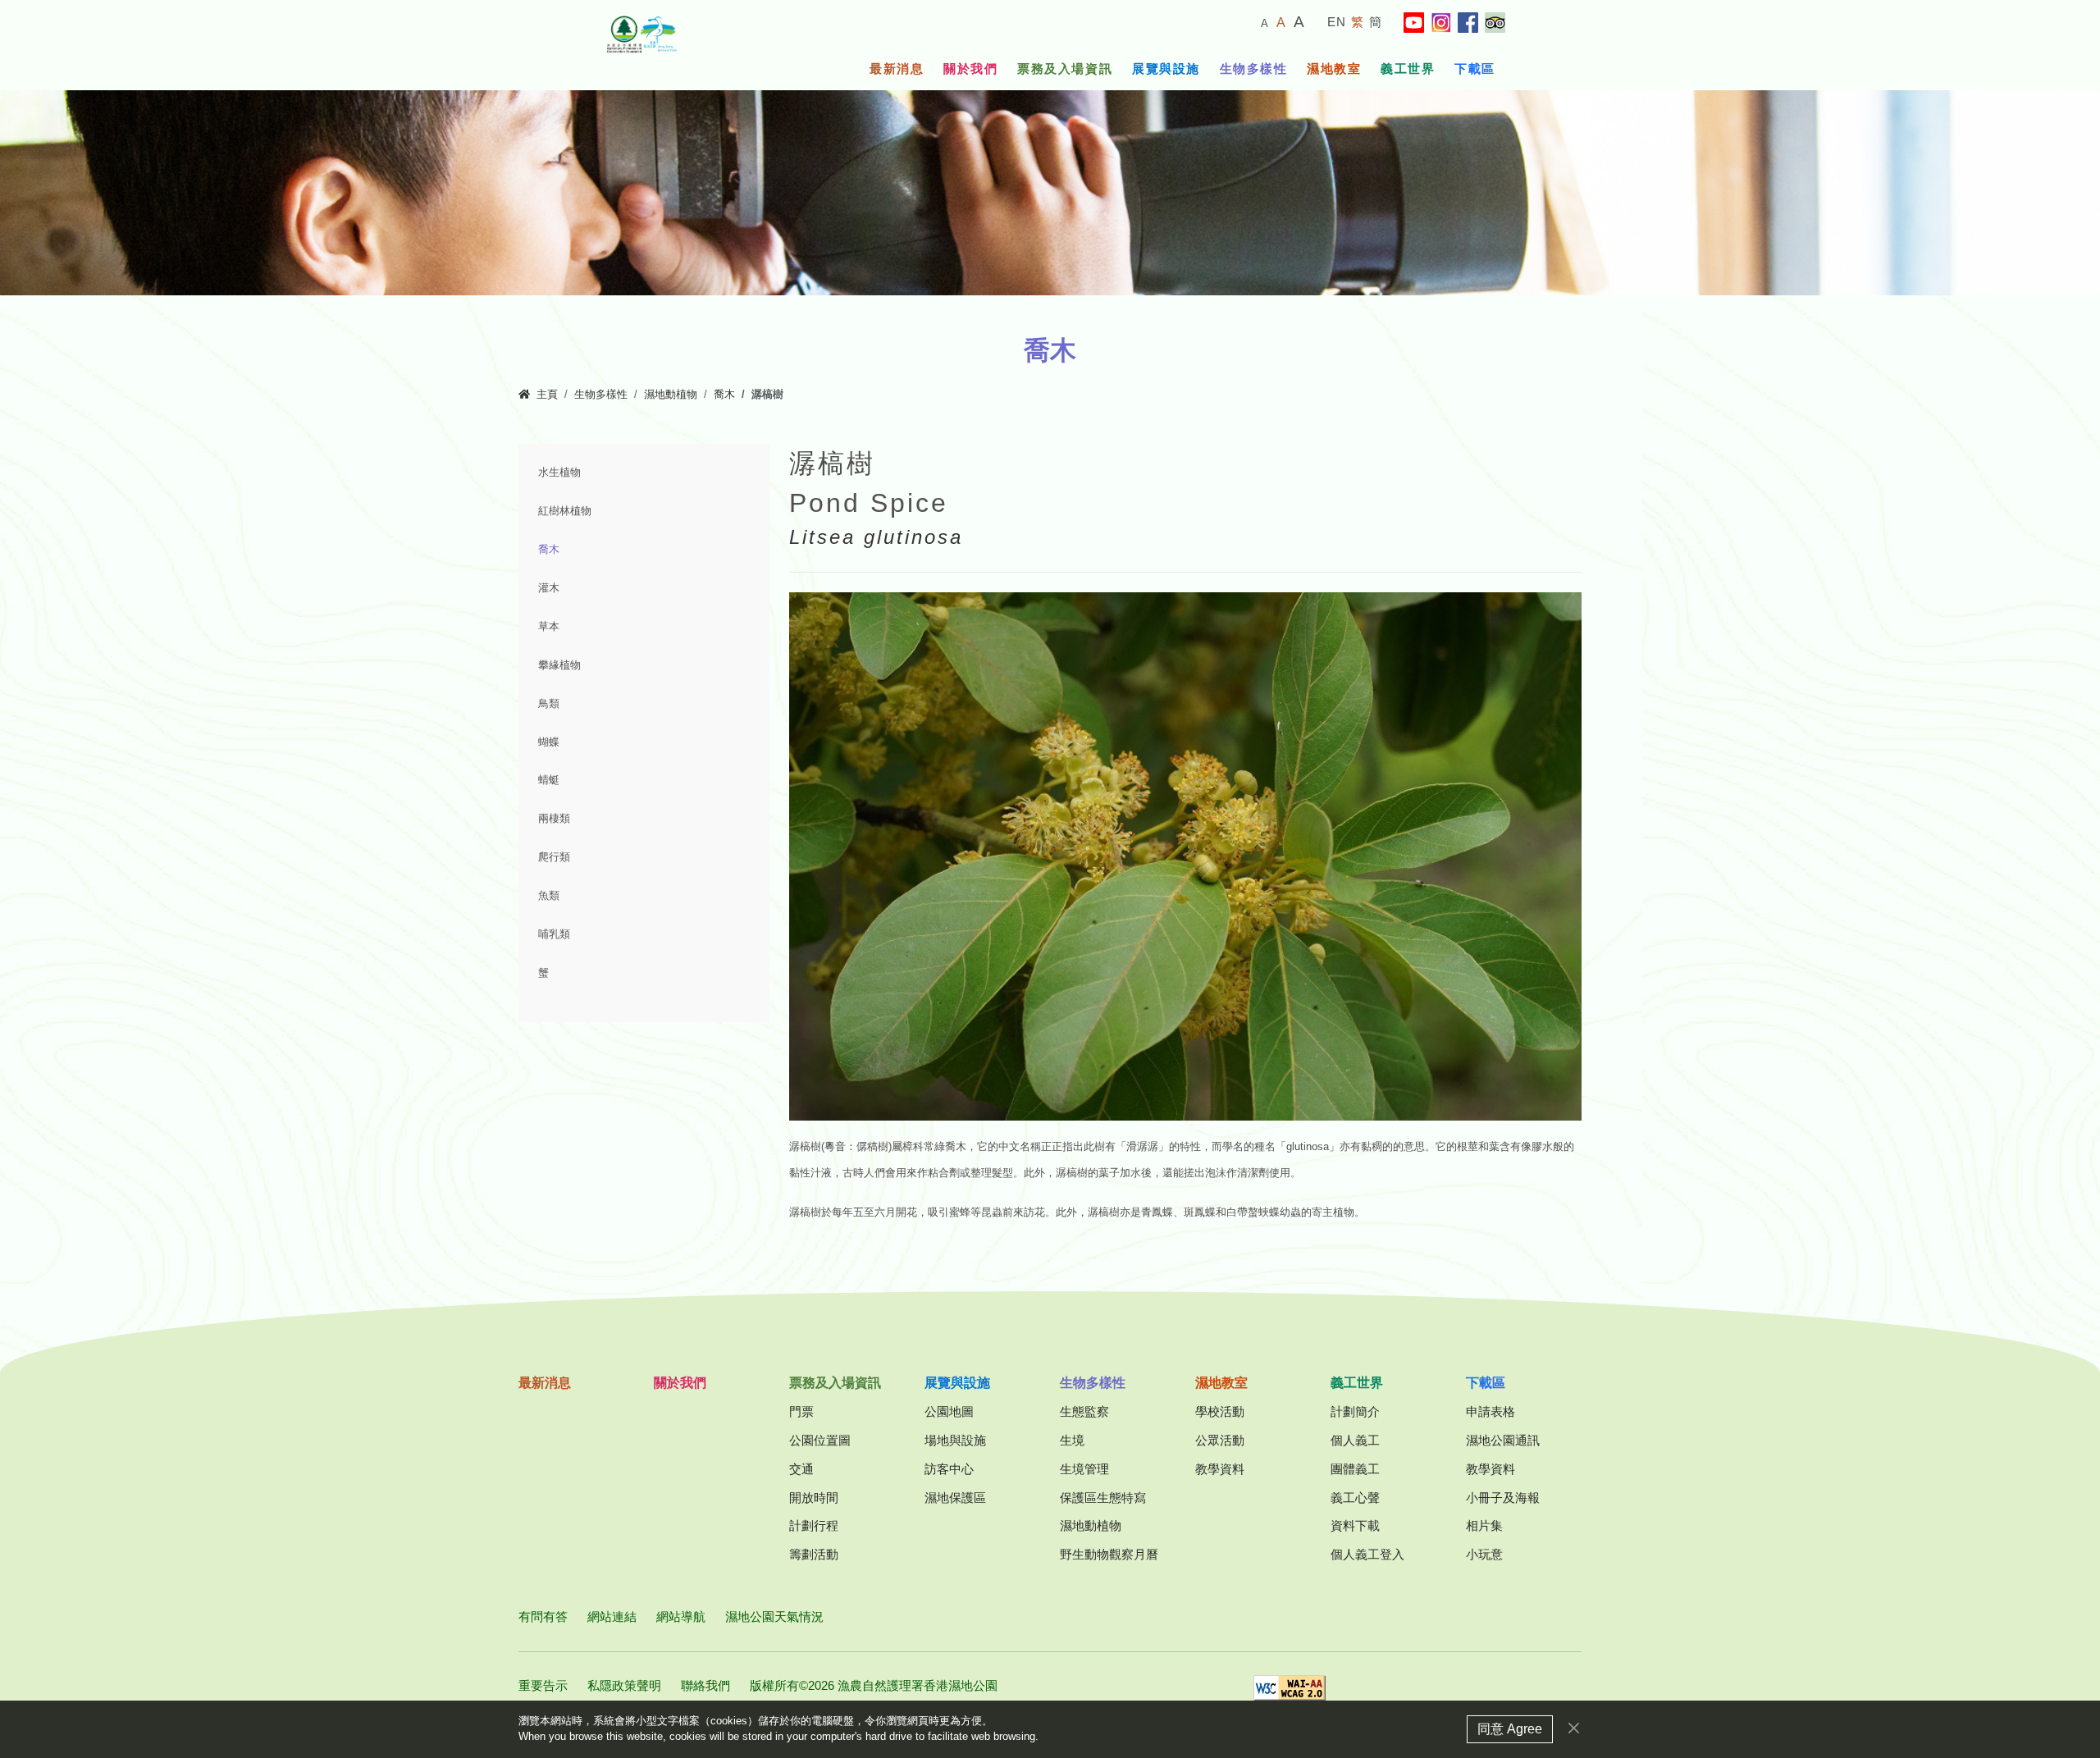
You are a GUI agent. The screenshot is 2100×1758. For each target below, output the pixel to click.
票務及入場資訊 (1065, 68)
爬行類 (554, 857)
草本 (549, 627)
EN (1337, 22)
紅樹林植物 (565, 511)
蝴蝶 (549, 742)
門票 (801, 1411)
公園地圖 (949, 1411)
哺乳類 (554, 934)
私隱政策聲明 (624, 1685)
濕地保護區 (955, 1498)
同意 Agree (1510, 1729)
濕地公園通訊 (1503, 1440)
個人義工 (1355, 1440)
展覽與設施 (1166, 68)
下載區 (1475, 68)
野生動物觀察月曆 (1109, 1554)
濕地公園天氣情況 (774, 1616)
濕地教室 (1334, 68)
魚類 (549, 896)
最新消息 (897, 68)
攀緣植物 (559, 665)
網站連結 (612, 1616)
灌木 (549, 588)
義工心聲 (1355, 1498)
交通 (801, 1469)
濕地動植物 (671, 395)
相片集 (1484, 1525)
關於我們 (970, 68)
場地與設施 (955, 1440)
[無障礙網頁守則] (1290, 1693)
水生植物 (559, 473)
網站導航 (681, 1616)
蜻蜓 (549, 780)
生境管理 (1084, 1469)
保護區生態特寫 (1103, 1498)
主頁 (547, 395)
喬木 (724, 395)
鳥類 (549, 704)
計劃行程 (814, 1525)
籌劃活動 (814, 1554)
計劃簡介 (1355, 1411)
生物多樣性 (1254, 68)
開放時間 (814, 1498)
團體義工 (1355, 1469)
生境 (1072, 1440)
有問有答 (543, 1616)
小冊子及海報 (1503, 1498)
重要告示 (543, 1685)
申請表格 (1491, 1411)
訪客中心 (949, 1469)
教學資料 (1220, 1469)
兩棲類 (554, 819)
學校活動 (1220, 1411)
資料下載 (1355, 1525)
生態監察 (1084, 1411)
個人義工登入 (1367, 1554)
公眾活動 (1220, 1440)
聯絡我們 (705, 1685)
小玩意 (1484, 1554)
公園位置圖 (820, 1440)
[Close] (1574, 1728)
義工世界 (1408, 68)
